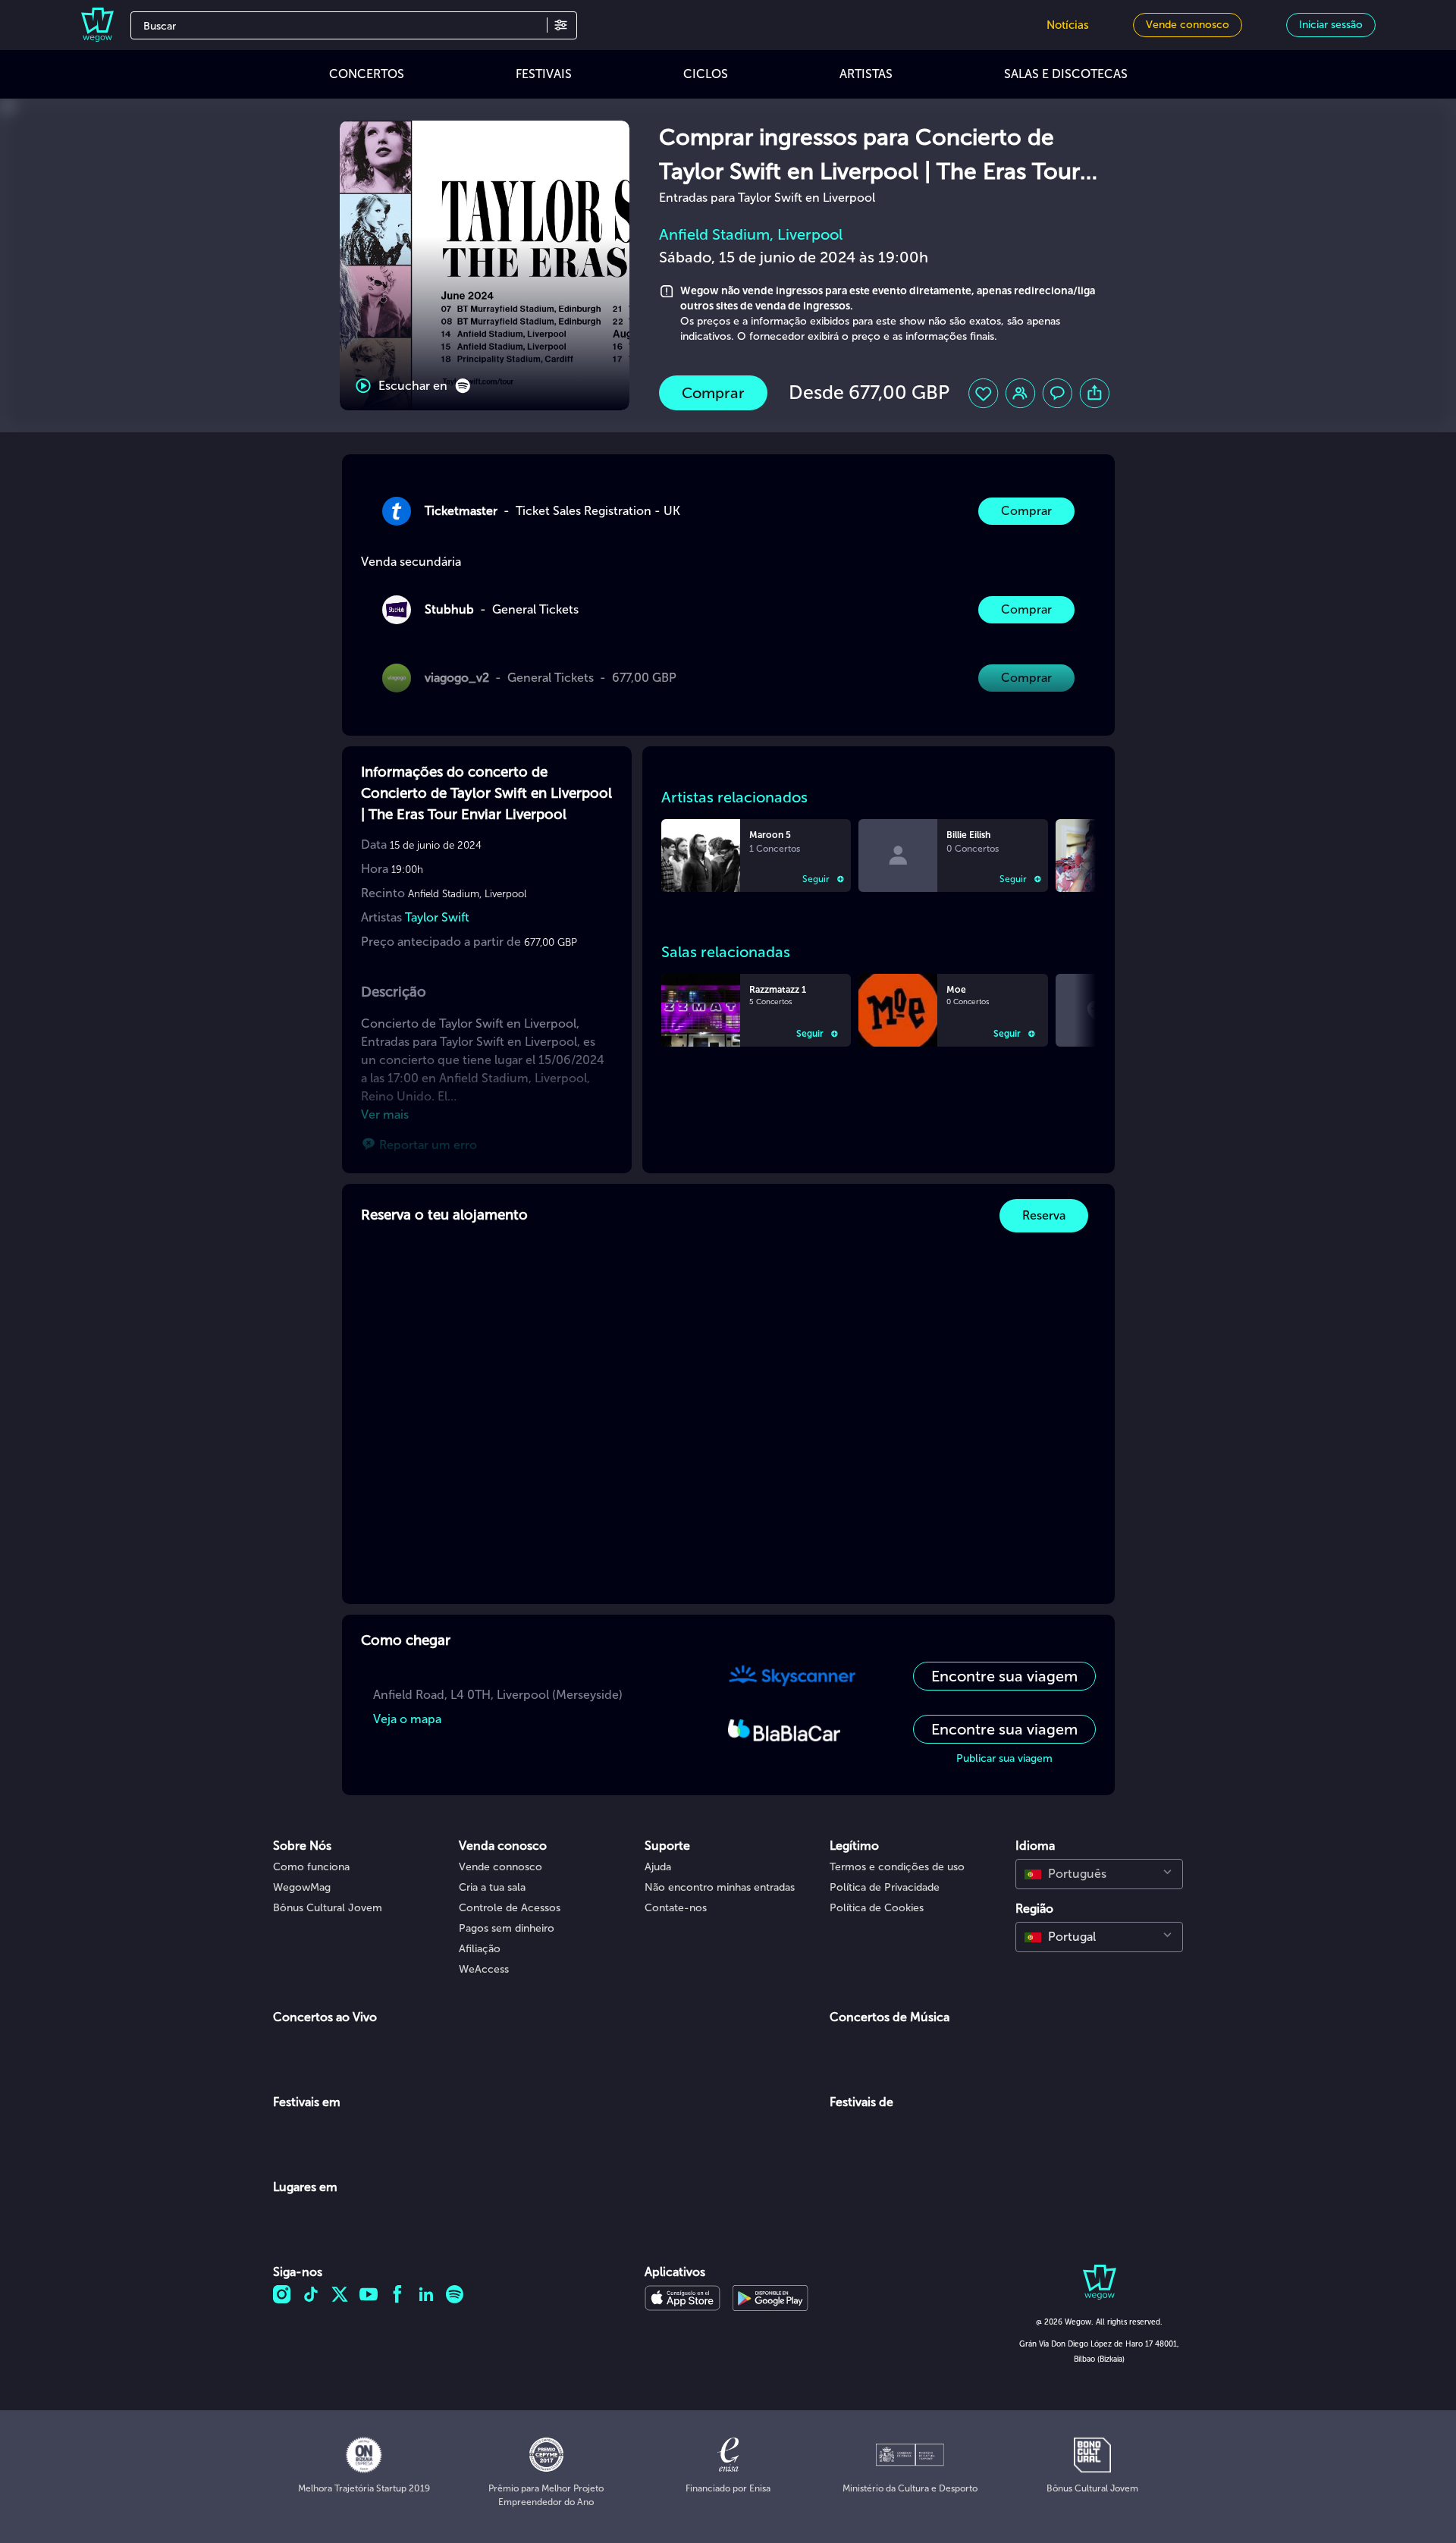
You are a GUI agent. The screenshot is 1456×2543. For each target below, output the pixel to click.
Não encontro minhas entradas (720, 1887)
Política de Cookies (877, 1908)
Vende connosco (500, 1867)
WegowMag (302, 1887)
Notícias (1068, 25)
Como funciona (311, 1867)
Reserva (1044, 1215)
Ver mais (385, 1115)
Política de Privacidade (885, 1887)
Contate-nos (676, 1908)
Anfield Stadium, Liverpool (751, 234)
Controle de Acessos (510, 1908)
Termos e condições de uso (897, 1867)
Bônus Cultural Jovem (328, 1908)
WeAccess (484, 1969)
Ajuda (658, 1867)
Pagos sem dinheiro (507, 1928)
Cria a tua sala (492, 1887)
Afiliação (480, 1949)
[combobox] (1099, 1874)
